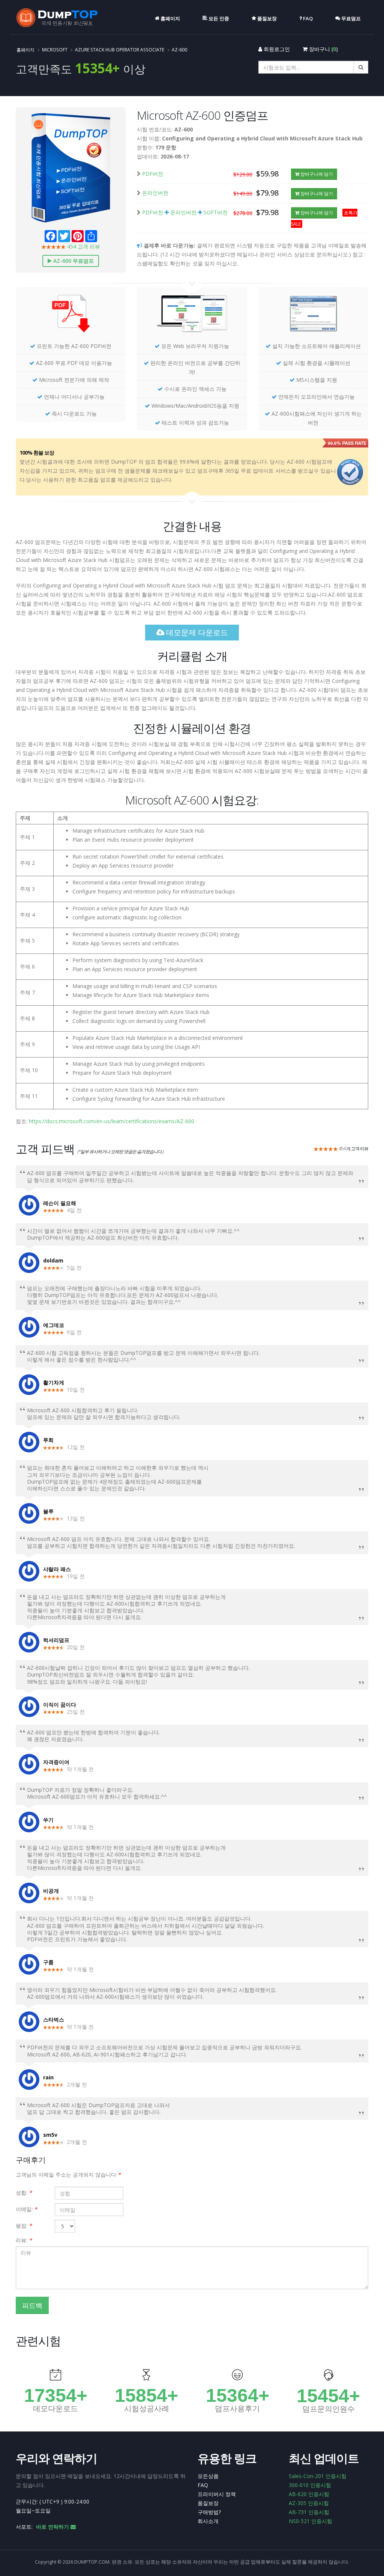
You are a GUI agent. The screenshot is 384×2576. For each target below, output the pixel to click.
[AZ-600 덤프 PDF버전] (71, 316)
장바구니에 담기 (316, 174)
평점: (24, 2226)
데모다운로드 (55, 2409)
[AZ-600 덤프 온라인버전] (192, 316)
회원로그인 (276, 49)
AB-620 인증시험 (309, 2494)
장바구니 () (323, 49)
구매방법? (209, 2512)
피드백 (32, 2305)
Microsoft (55, 50)
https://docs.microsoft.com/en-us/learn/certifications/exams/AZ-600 (112, 1121)
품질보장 (208, 2503)
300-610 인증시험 (310, 2485)
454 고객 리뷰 (83, 246)
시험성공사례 (147, 2409)
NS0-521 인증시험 (310, 2521)
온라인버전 (155, 193)
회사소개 (208, 2521)
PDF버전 (153, 174)
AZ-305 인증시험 (309, 2503)
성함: (24, 2193)
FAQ (203, 2485)
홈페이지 (25, 50)
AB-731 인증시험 (309, 2512)
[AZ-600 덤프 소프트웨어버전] (313, 316)
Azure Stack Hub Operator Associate (120, 50)
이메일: (26, 2209)
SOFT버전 (216, 212)
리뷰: (24, 2240)
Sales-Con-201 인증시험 (318, 2476)
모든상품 (208, 2476)
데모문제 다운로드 (196, 632)
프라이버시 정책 (217, 2494)
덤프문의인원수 (328, 2409)
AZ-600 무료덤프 (73, 261)
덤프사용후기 (237, 2409)
